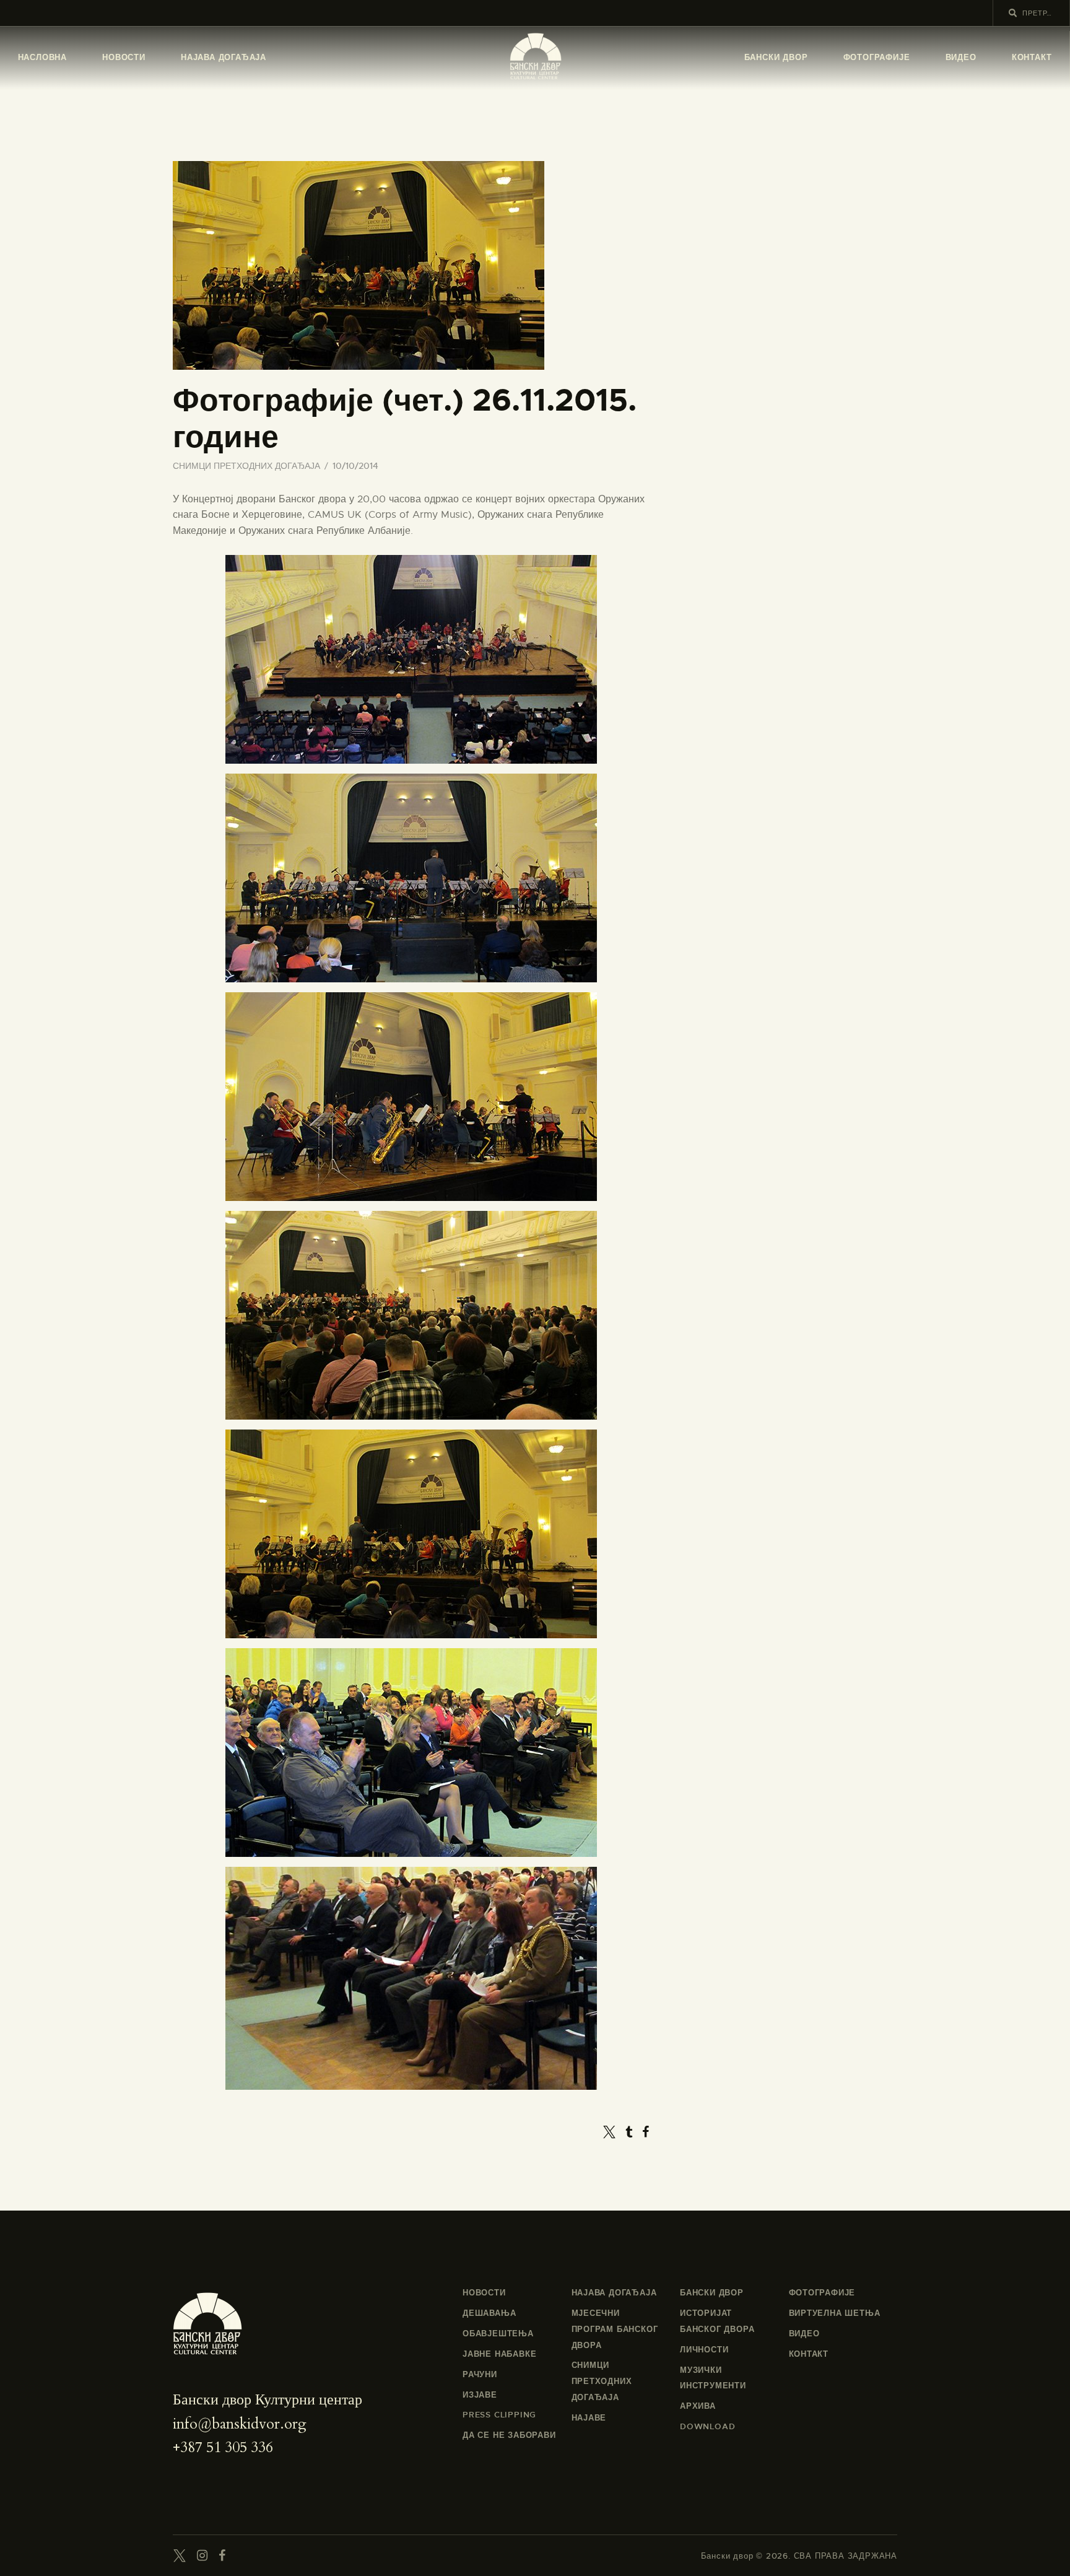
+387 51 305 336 (223, 2447)
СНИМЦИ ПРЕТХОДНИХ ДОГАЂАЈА (246, 466)
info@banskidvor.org (240, 2424)
